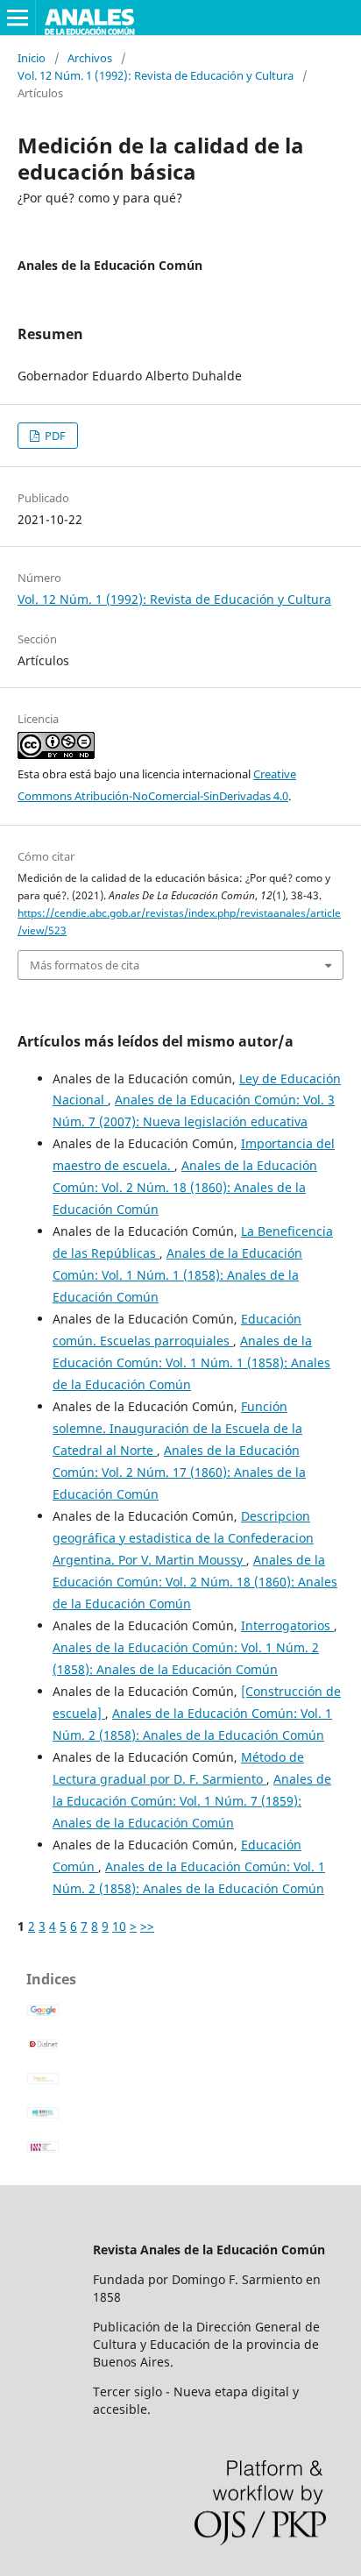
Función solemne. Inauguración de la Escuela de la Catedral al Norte (177, 1428)
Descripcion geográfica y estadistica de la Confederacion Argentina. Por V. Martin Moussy (183, 1538)
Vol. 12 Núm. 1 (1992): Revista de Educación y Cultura (156, 75)
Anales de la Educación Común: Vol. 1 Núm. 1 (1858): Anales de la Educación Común (177, 1275)
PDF (54, 436)
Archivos (90, 58)
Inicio (32, 58)
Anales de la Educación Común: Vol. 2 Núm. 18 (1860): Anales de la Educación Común (185, 1187)
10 (119, 1926)
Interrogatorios (287, 1625)
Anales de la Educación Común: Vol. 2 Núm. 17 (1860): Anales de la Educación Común (179, 1472)
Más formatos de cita (85, 965)
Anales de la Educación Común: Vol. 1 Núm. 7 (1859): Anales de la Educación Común (192, 1801)
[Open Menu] (18, 18)
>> (147, 1926)
